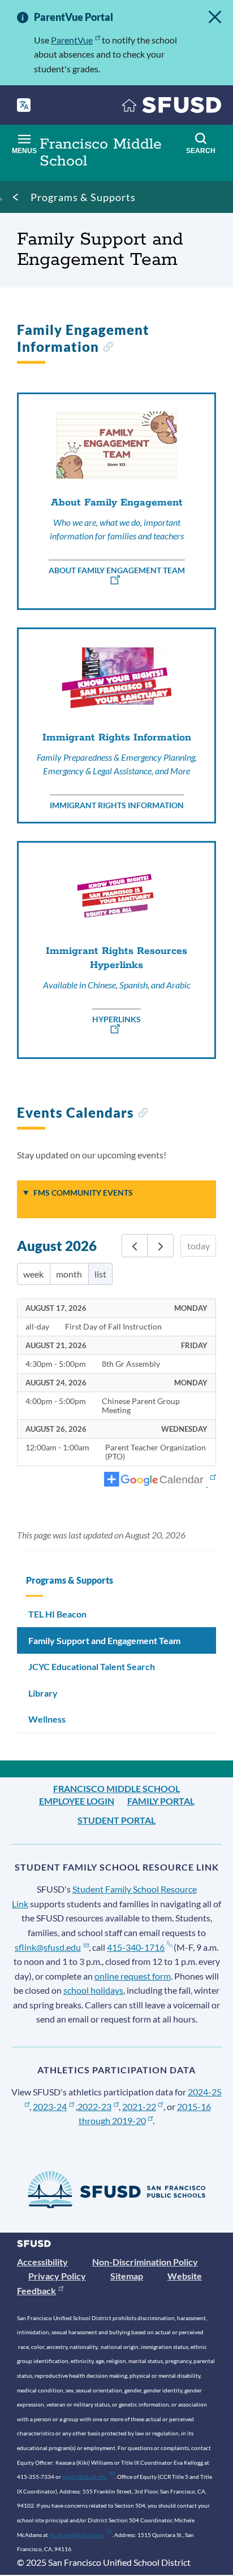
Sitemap (127, 2276)
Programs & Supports (83, 197)
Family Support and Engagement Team (104, 1640)
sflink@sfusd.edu (48, 1947)
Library (43, 1693)
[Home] (172, 108)
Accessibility (42, 2262)
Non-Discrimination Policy (145, 2262)
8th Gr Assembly (131, 1364)
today (199, 1246)
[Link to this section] (108, 348)
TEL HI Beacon (57, 1614)
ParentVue (72, 40)
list (100, 1274)
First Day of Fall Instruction (113, 1327)
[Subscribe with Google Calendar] (160, 1480)
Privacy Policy (57, 2276)
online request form (133, 1976)
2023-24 (50, 2106)
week (33, 1274)
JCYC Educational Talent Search (92, 1666)
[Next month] (160, 1246)
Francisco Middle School (116, 1788)
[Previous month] (135, 1246)
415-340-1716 (136, 1947)
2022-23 (94, 2106)
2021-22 (139, 2106)
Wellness (47, 1719)
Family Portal (161, 1801)
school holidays (93, 1990)
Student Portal (116, 1820)
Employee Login (77, 1801)
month (69, 1274)
